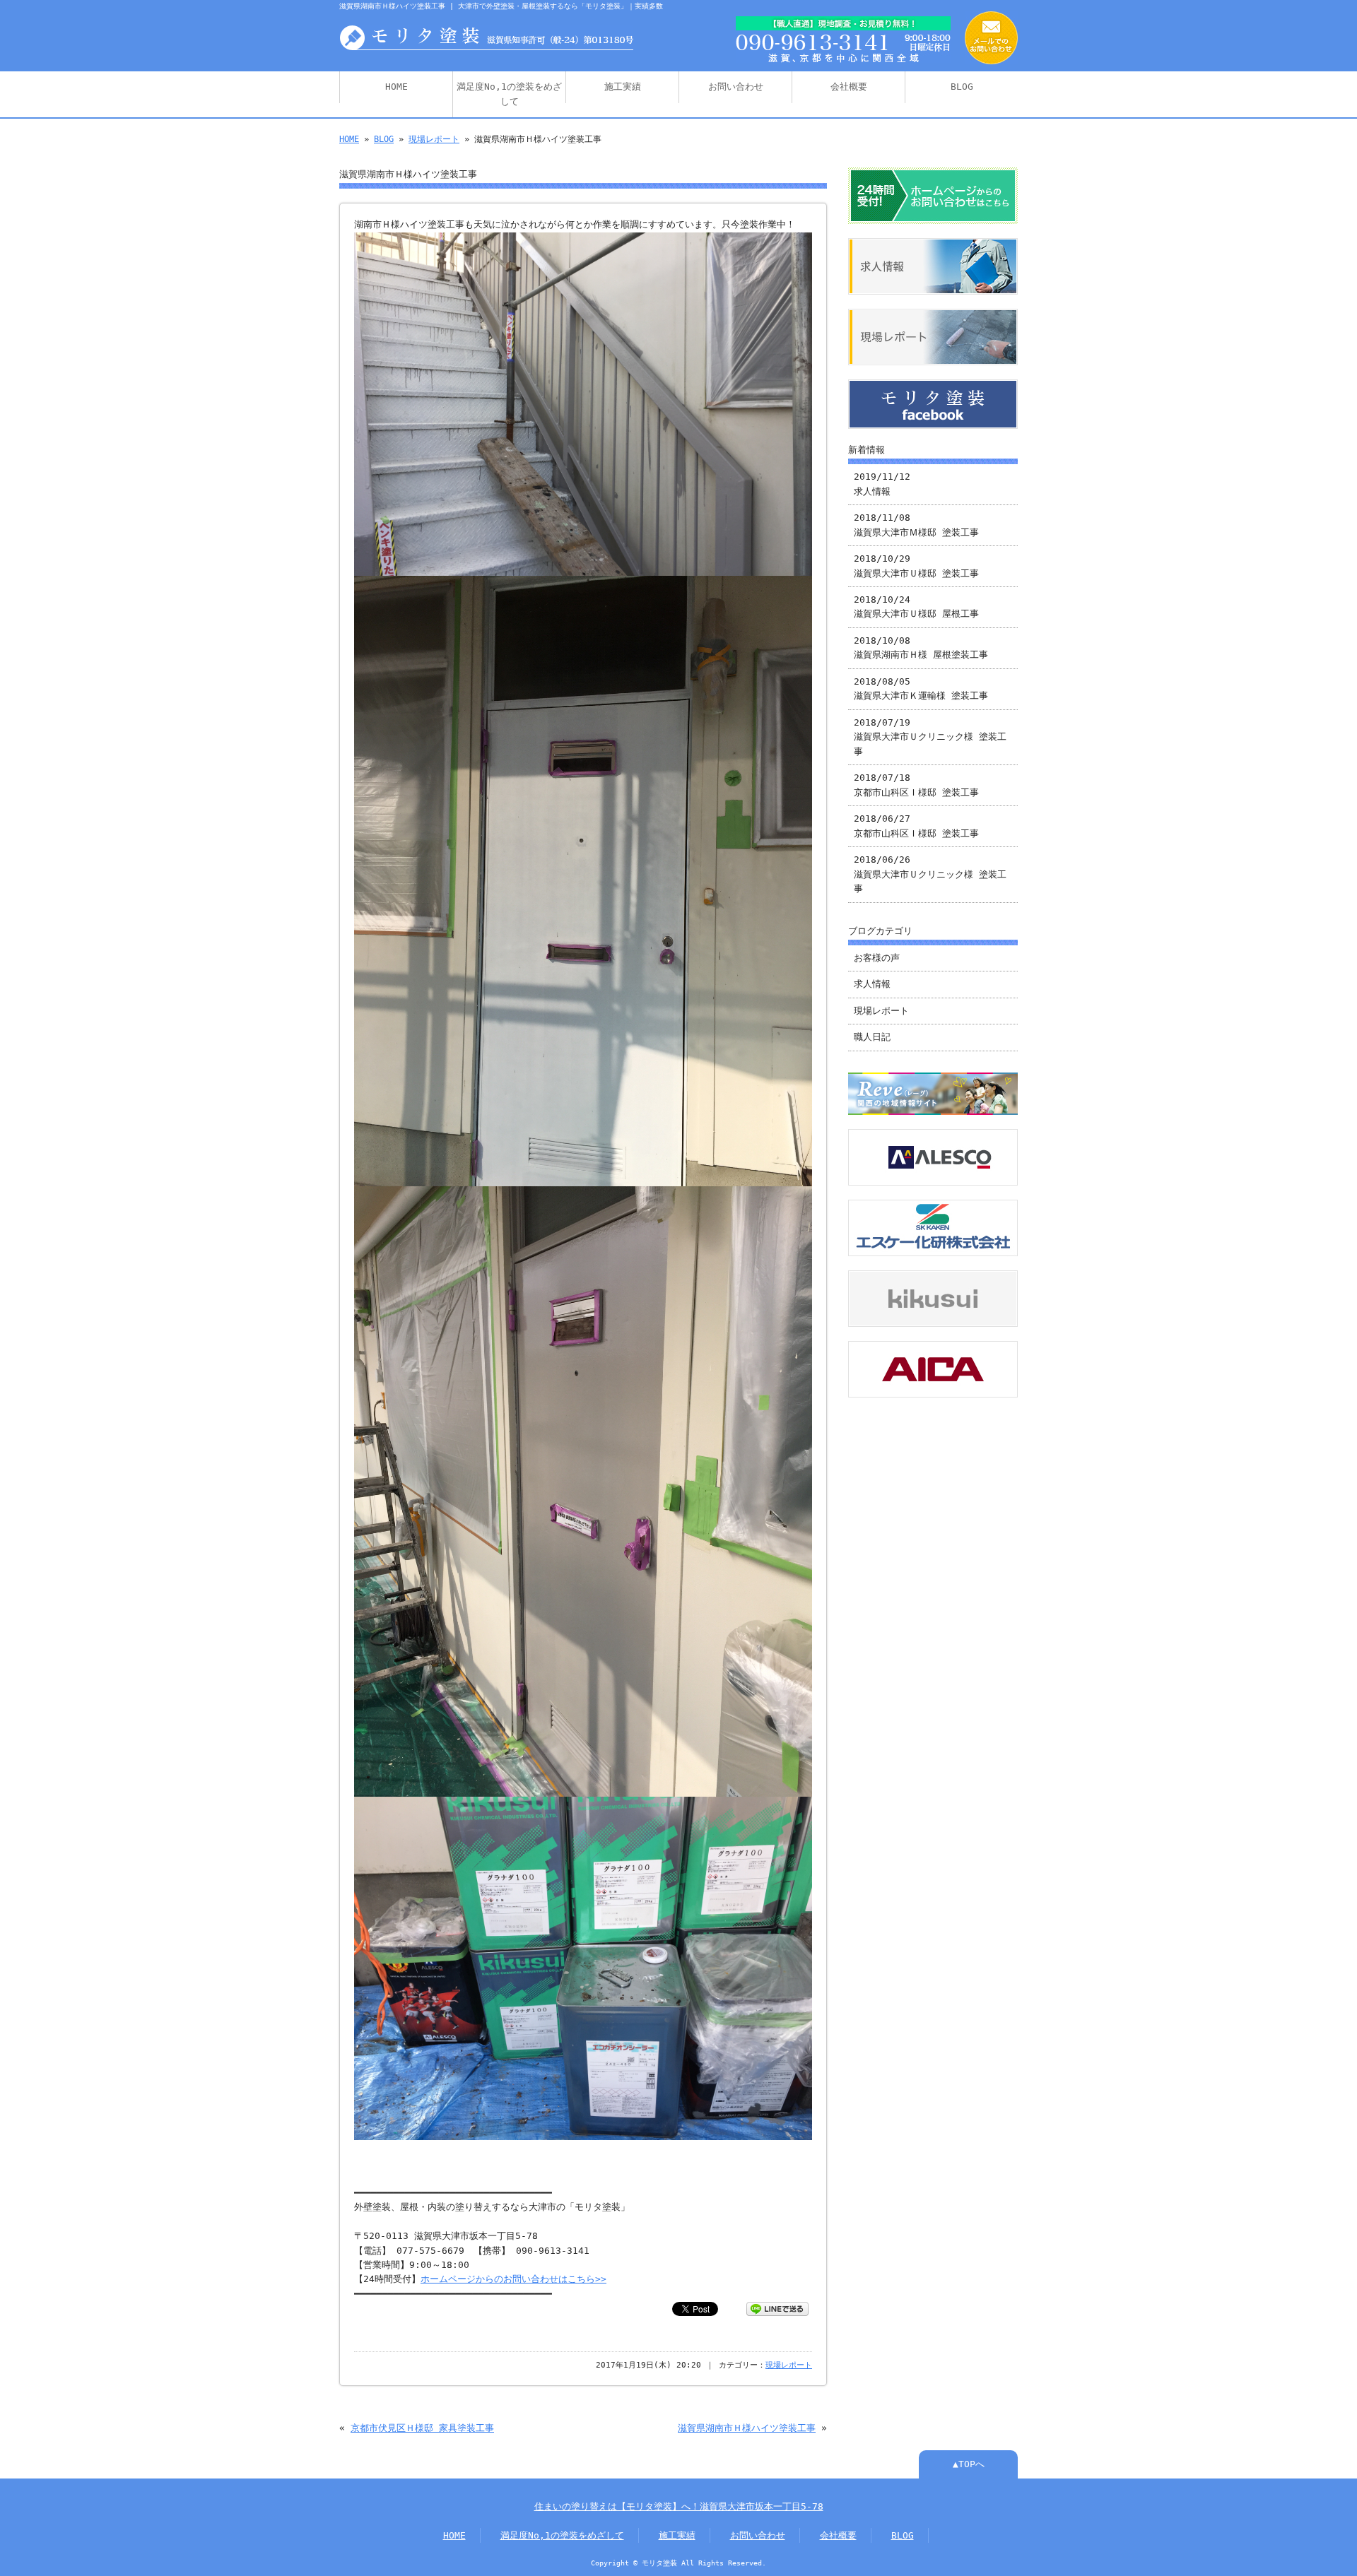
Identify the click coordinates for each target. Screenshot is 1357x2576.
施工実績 (623, 87)
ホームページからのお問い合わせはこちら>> (513, 2279)
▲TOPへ (969, 2464)
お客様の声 (877, 958)
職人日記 (872, 1037)
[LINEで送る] (777, 2308)
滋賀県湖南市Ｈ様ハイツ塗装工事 (747, 2428)
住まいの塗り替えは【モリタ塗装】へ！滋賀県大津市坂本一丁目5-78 (679, 2506)
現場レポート (434, 139)
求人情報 (872, 984)
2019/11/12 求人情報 (882, 484)
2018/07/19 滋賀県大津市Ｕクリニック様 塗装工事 (930, 737)
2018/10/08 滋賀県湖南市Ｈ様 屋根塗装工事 (921, 648)
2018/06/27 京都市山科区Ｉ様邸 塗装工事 (916, 826)
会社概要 (849, 87)
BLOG (962, 87)
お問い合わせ (736, 87)
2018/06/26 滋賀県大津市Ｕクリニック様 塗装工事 (930, 874)
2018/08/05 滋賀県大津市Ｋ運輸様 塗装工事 (921, 689)
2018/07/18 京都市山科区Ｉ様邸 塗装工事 (916, 785)
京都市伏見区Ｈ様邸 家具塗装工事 (422, 2428)
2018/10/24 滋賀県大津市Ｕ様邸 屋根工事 (916, 607)
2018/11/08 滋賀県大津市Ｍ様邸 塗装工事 (916, 525)
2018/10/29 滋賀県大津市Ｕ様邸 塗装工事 (916, 566)
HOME (396, 87)
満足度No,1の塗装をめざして (509, 94)
